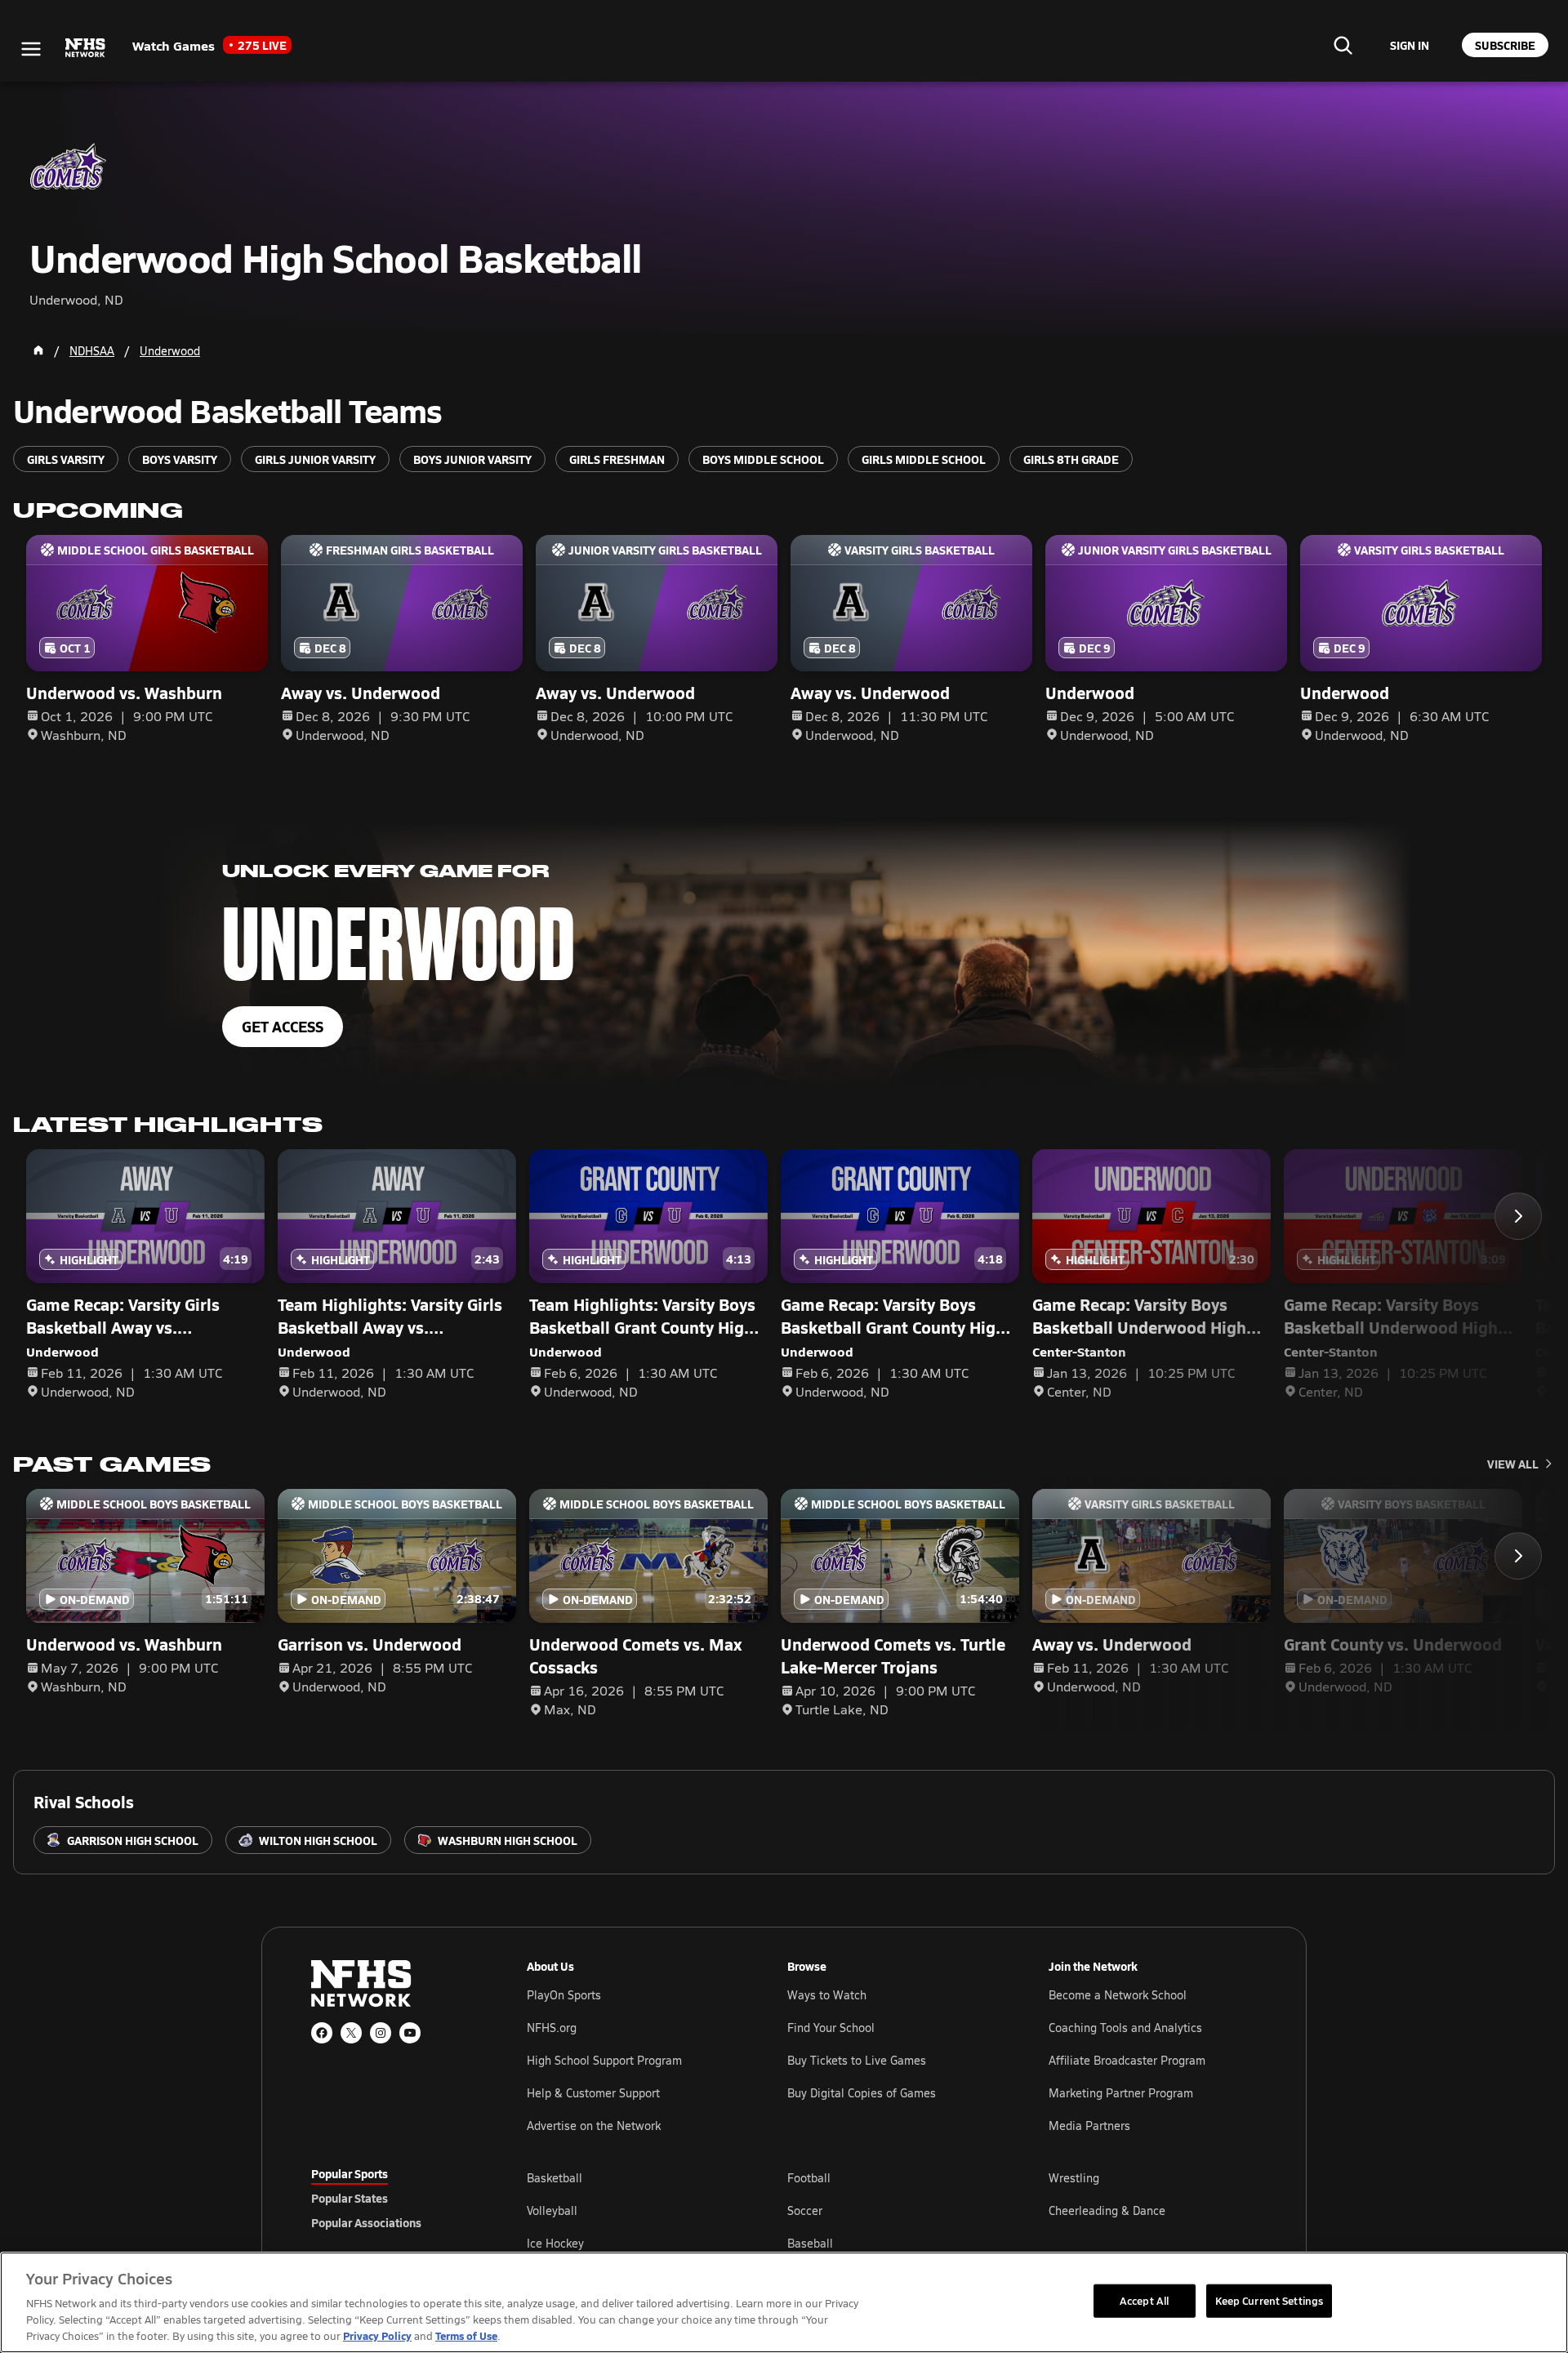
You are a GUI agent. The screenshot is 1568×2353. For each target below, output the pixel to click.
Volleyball (552, 2210)
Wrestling (1074, 2178)
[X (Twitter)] (351, 2033)
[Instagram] (381, 2033)
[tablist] (393, 2198)
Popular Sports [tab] (350, 2173)
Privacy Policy (377, 2335)
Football (809, 2178)
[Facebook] (322, 2033)
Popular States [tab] (350, 2198)
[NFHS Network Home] (86, 48)
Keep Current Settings (1270, 2300)
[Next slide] (1518, 1216)
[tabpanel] (892, 2210)
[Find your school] (1343, 45)
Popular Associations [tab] (366, 2222)
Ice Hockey (555, 2243)
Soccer (805, 2210)
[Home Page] (38, 350)
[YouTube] (410, 2033)
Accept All (1144, 2300)
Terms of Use (466, 2335)
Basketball (555, 2178)
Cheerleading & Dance (1107, 2210)
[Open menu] (31, 49)
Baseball (810, 2243)
